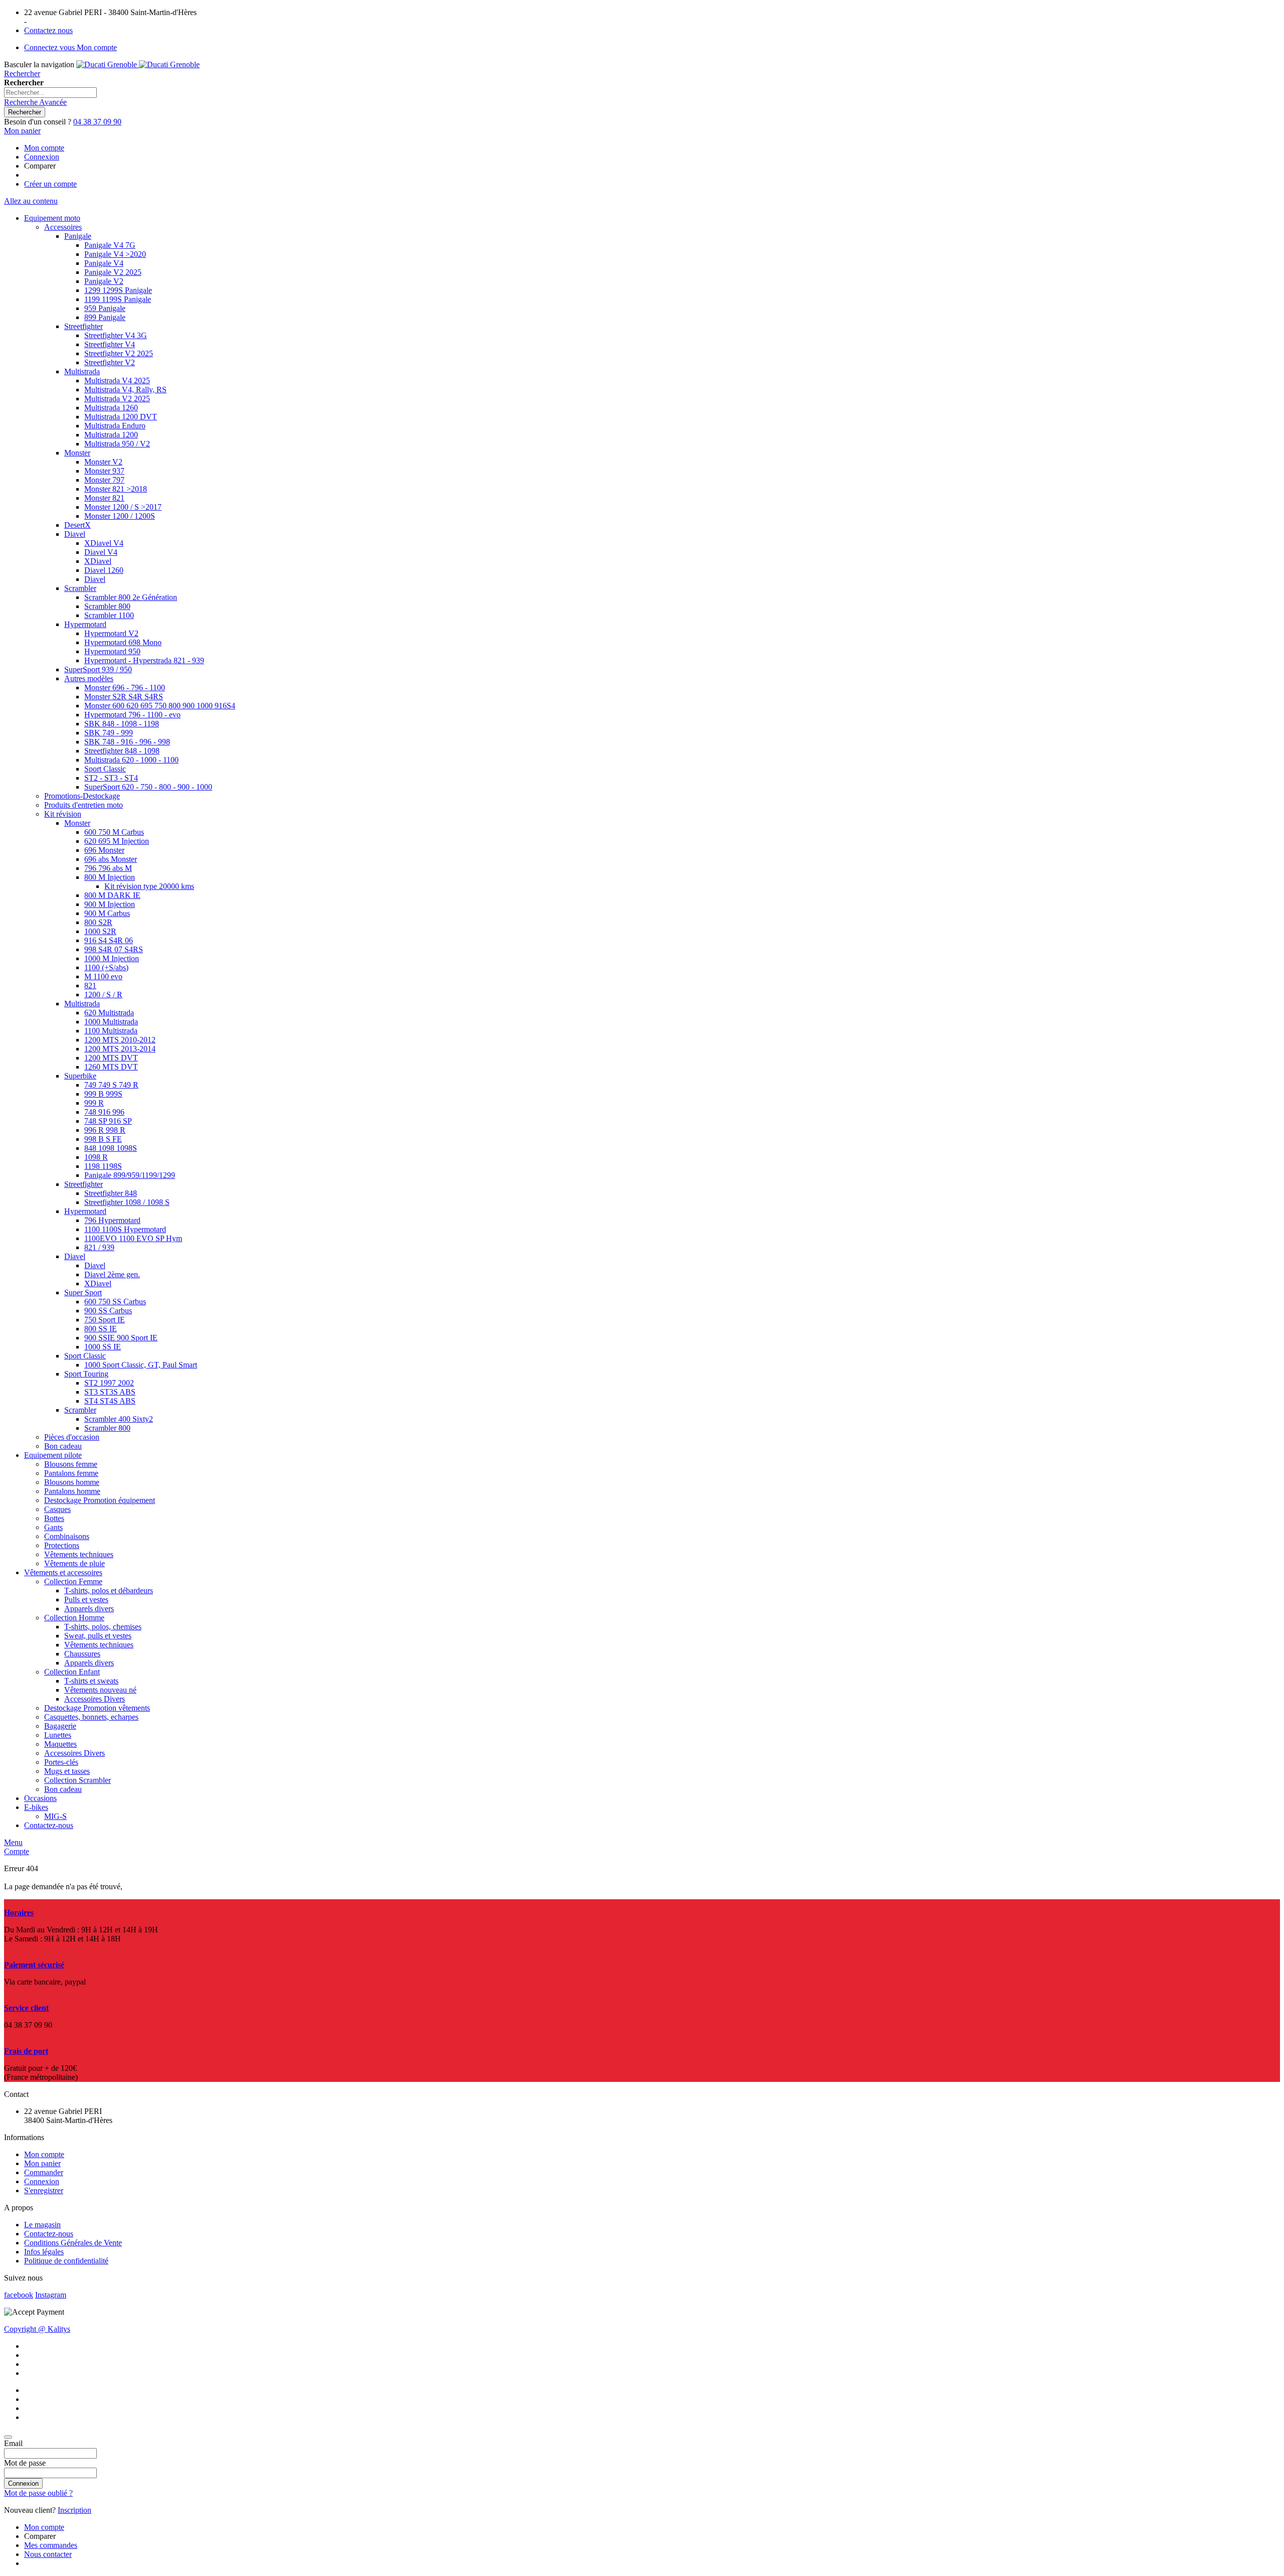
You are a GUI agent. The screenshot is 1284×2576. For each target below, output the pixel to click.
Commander (44, 2172)
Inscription (74, 2510)
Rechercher (22, 73)
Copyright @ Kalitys (37, 2329)
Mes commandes (51, 2545)
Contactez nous (48, 30)
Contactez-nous (49, 2234)
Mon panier (42, 2163)
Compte (17, 1851)
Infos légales (44, 2252)
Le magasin (42, 2225)
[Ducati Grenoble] (138, 64)
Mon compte (44, 148)
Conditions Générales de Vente (73, 2243)
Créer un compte (50, 184)
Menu (13, 1842)
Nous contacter (48, 2554)
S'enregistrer (44, 2190)
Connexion (42, 157)
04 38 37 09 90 (97, 122)
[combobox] (50, 93)
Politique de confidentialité (66, 2261)
